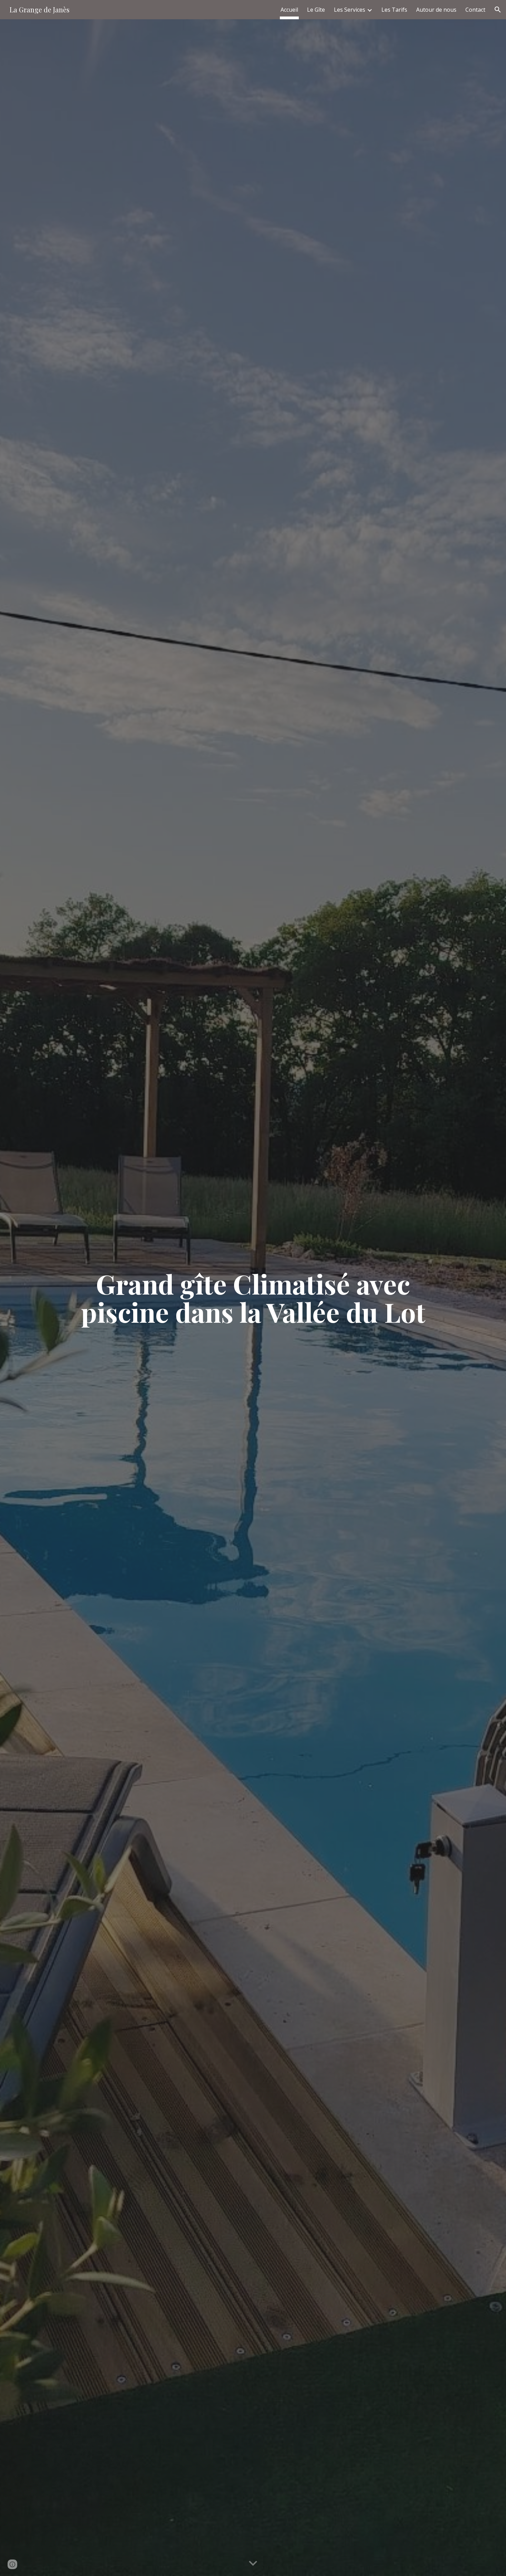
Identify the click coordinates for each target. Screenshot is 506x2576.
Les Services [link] (350, 10)
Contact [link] (475, 10)
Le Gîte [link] (316, 10)
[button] (498, 10)
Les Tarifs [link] (394, 10)
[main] (253, 1298)
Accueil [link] (289, 10)
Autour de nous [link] (436, 10)
